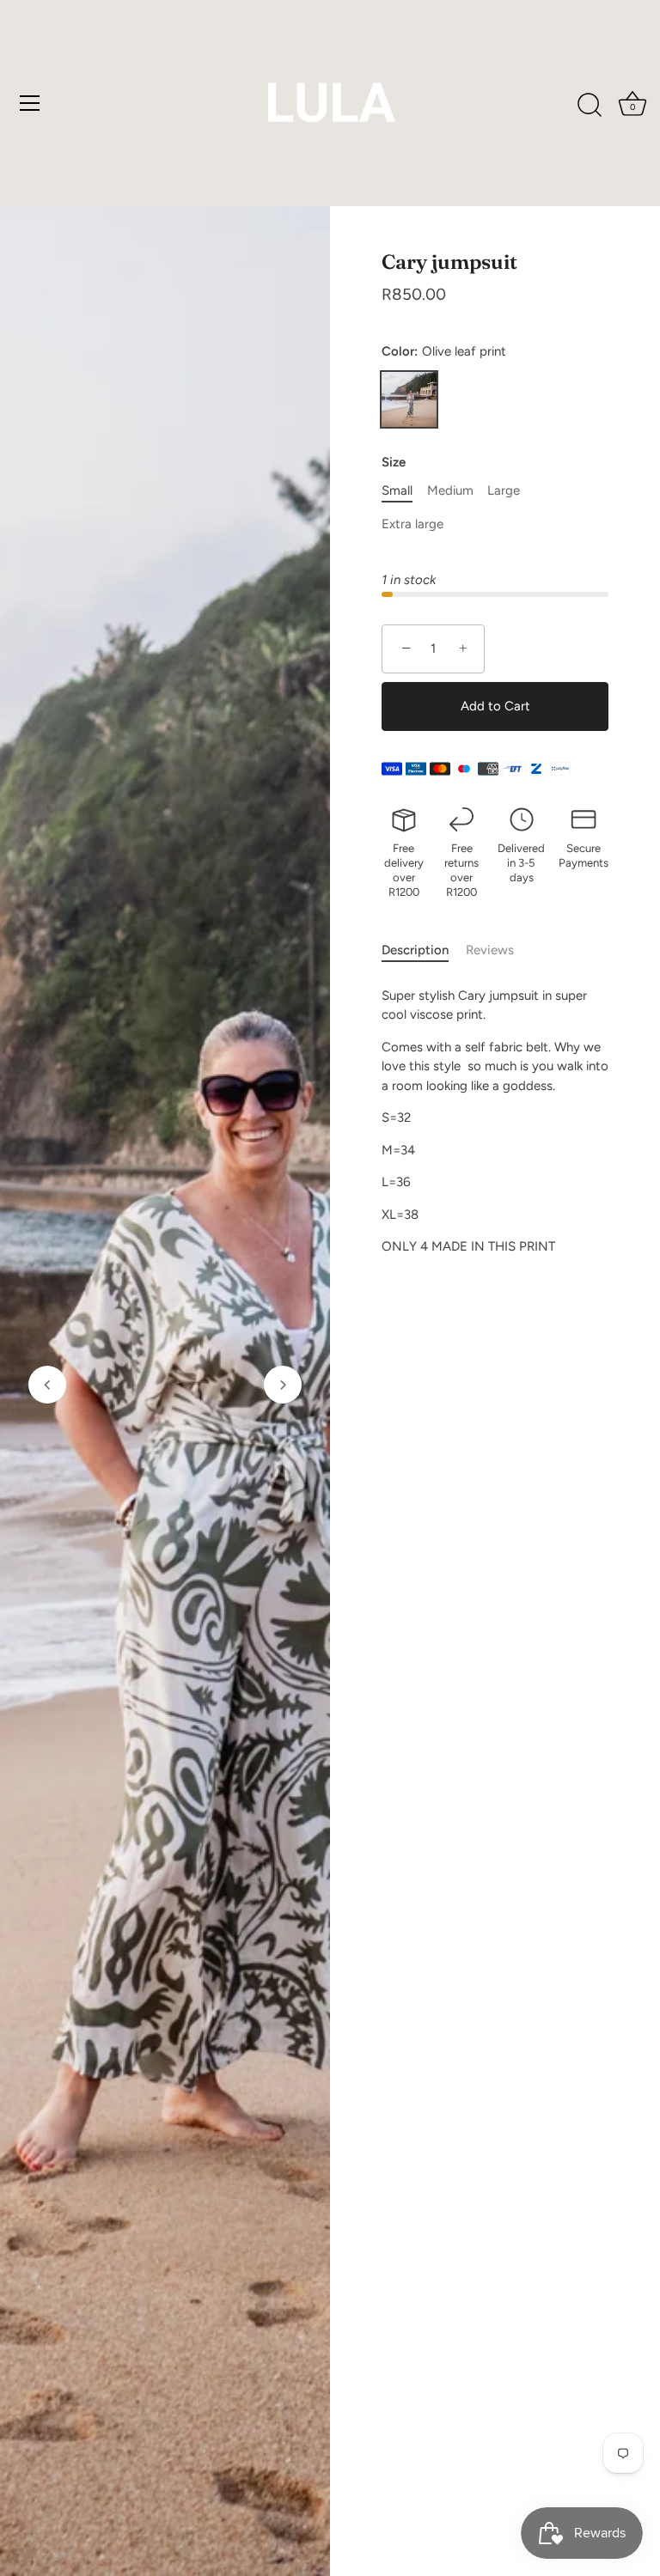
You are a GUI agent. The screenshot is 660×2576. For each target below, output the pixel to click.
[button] (47, 1385)
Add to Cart (495, 706)
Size (394, 462)
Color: (444, 351)
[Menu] (30, 103)
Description (415, 950)
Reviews (490, 950)
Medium (450, 490)
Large (504, 490)
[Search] (590, 106)
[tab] (424, 950)
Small (397, 490)
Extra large (412, 524)
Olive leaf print (409, 399)
